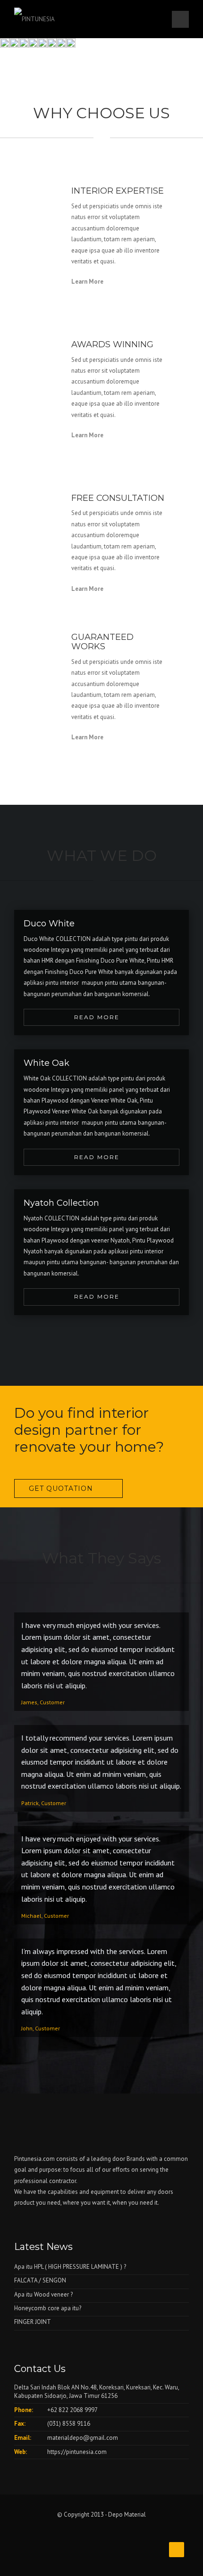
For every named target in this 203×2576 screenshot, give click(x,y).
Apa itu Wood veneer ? (43, 2294)
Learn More (87, 282)
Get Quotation (61, 1488)
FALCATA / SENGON (40, 2280)
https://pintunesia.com (77, 2452)
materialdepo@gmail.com (83, 2438)
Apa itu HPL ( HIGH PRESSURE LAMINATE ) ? (70, 2267)
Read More (97, 1017)
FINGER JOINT (33, 2322)
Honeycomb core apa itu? (48, 2308)
